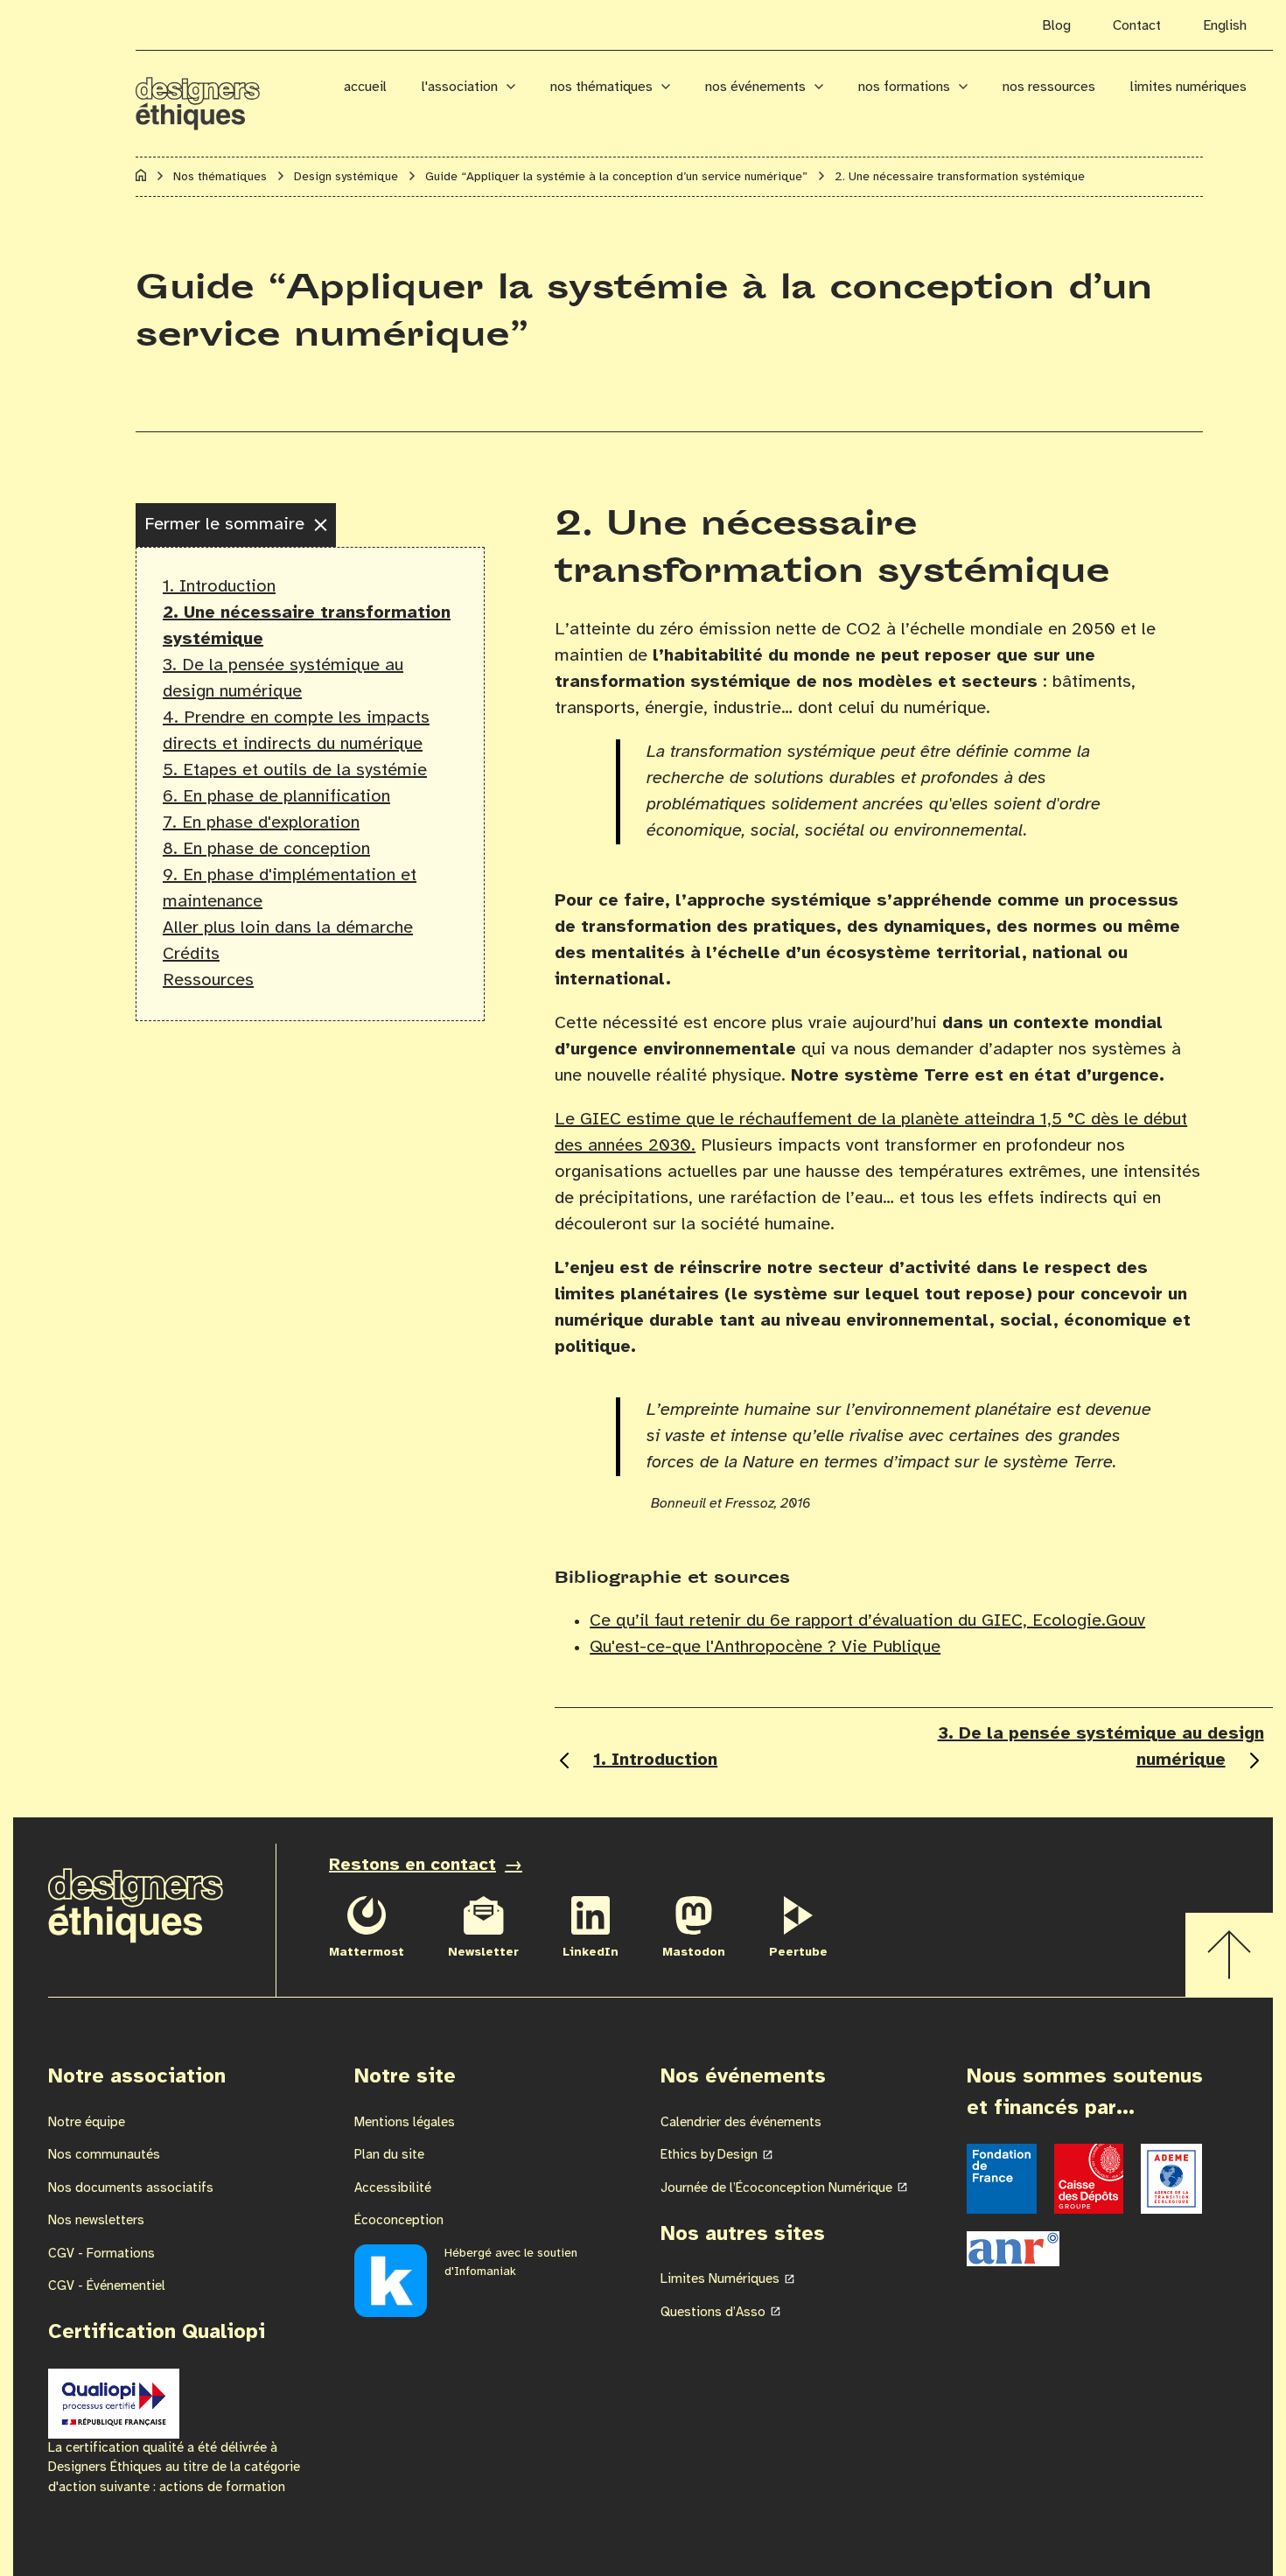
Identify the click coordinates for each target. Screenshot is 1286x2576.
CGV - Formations (101, 2254)
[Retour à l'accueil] (221, 94)
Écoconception (399, 2221)
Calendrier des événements (741, 2123)
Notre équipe (87, 2123)
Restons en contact (412, 1865)
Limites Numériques (1188, 87)
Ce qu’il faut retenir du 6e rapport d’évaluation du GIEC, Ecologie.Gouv (867, 1621)
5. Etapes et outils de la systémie (295, 770)
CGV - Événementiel (107, 2286)
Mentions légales (405, 2123)
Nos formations (904, 87)
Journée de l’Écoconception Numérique (776, 2188)
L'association (460, 87)
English (1225, 26)
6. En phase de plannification (276, 797)
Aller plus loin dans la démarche (288, 928)
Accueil (365, 87)
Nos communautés (104, 2155)
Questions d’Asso (713, 2313)
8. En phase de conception (266, 849)
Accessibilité (393, 2188)
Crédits (191, 954)
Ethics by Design (709, 2155)
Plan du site (389, 2155)
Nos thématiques (601, 87)
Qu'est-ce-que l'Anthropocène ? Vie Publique (765, 1647)
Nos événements (755, 87)
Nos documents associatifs (131, 2188)
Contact (1137, 26)
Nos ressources (1049, 87)
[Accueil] (141, 178)
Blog (1056, 26)
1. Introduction (219, 587)
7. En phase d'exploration (261, 823)
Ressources (208, 980)
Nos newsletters (96, 2221)
